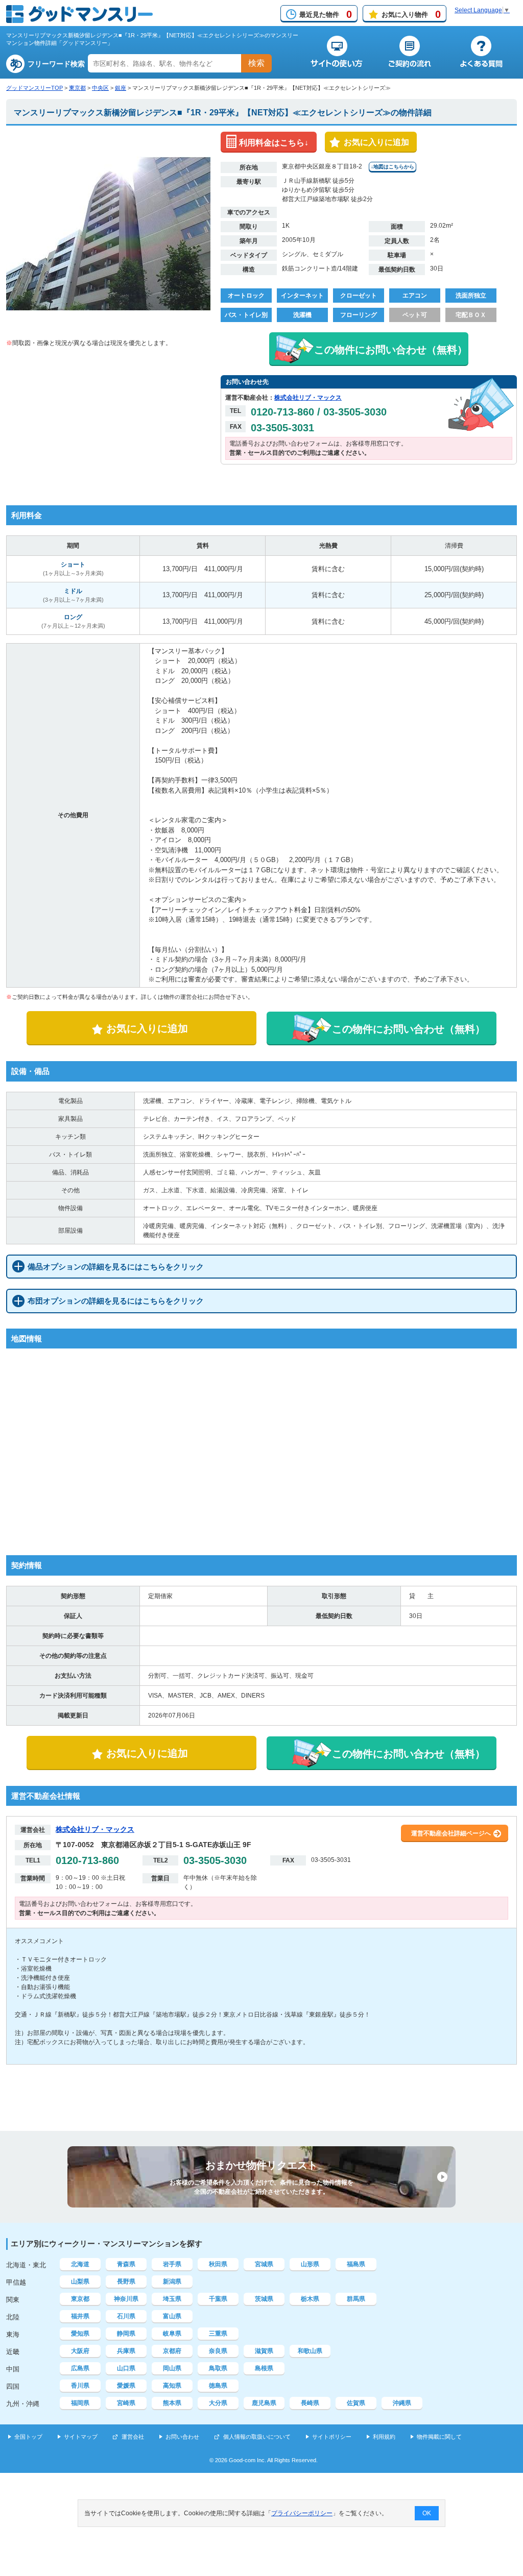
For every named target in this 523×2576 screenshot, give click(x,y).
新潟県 (172, 2281)
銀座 (121, 88)
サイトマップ (81, 2437)
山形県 (310, 2264)
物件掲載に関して (439, 2437)
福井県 (80, 2316)
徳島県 (218, 2386)
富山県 (172, 2316)
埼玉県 (172, 2299)
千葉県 (218, 2299)
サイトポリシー (332, 2437)
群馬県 (356, 2299)
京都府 (172, 2351)
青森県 (126, 2264)
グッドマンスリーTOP (34, 88)
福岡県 (80, 2403)
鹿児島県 (264, 2403)
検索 (256, 63)
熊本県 (172, 2403)
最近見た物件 (326, 14)
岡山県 (172, 2368)
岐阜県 (172, 2334)
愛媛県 (126, 2386)
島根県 (264, 2368)
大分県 (218, 2403)
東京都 (77, 88)
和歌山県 (310, 2351)
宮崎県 (126, 2403)
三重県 (218, 2334)
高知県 (172, 2386)
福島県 (356, 2264)
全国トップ (28, 2437)
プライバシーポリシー (302, 2513)
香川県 (80, 2386)
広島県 (80, 2368)
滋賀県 (264, 2351)
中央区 (100, 88)
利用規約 (384, 2437)
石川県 (126, 2316)
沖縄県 (402, 2403)
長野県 (126, 2281)
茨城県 (264, 2299)
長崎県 (310, 2403)
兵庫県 (126, 2351)
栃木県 (310, 2299)
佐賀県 (356, 2403)
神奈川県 (126, 2299)
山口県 (126, 2368)
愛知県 (80, 2334)
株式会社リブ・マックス (308, 398)
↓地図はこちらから (393, 167)
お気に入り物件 (411, 14)
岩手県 (172, 2264)
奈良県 (218, 2351)
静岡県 (126, 2334)
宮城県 (264, 2264)
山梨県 (80, 2281)
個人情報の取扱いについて (257, 2437)
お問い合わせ (182, 2437)
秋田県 (218, 2264)
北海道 (80, 2264)
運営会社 (133, 2437)
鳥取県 (218, 2368)
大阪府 (80, 2351)
